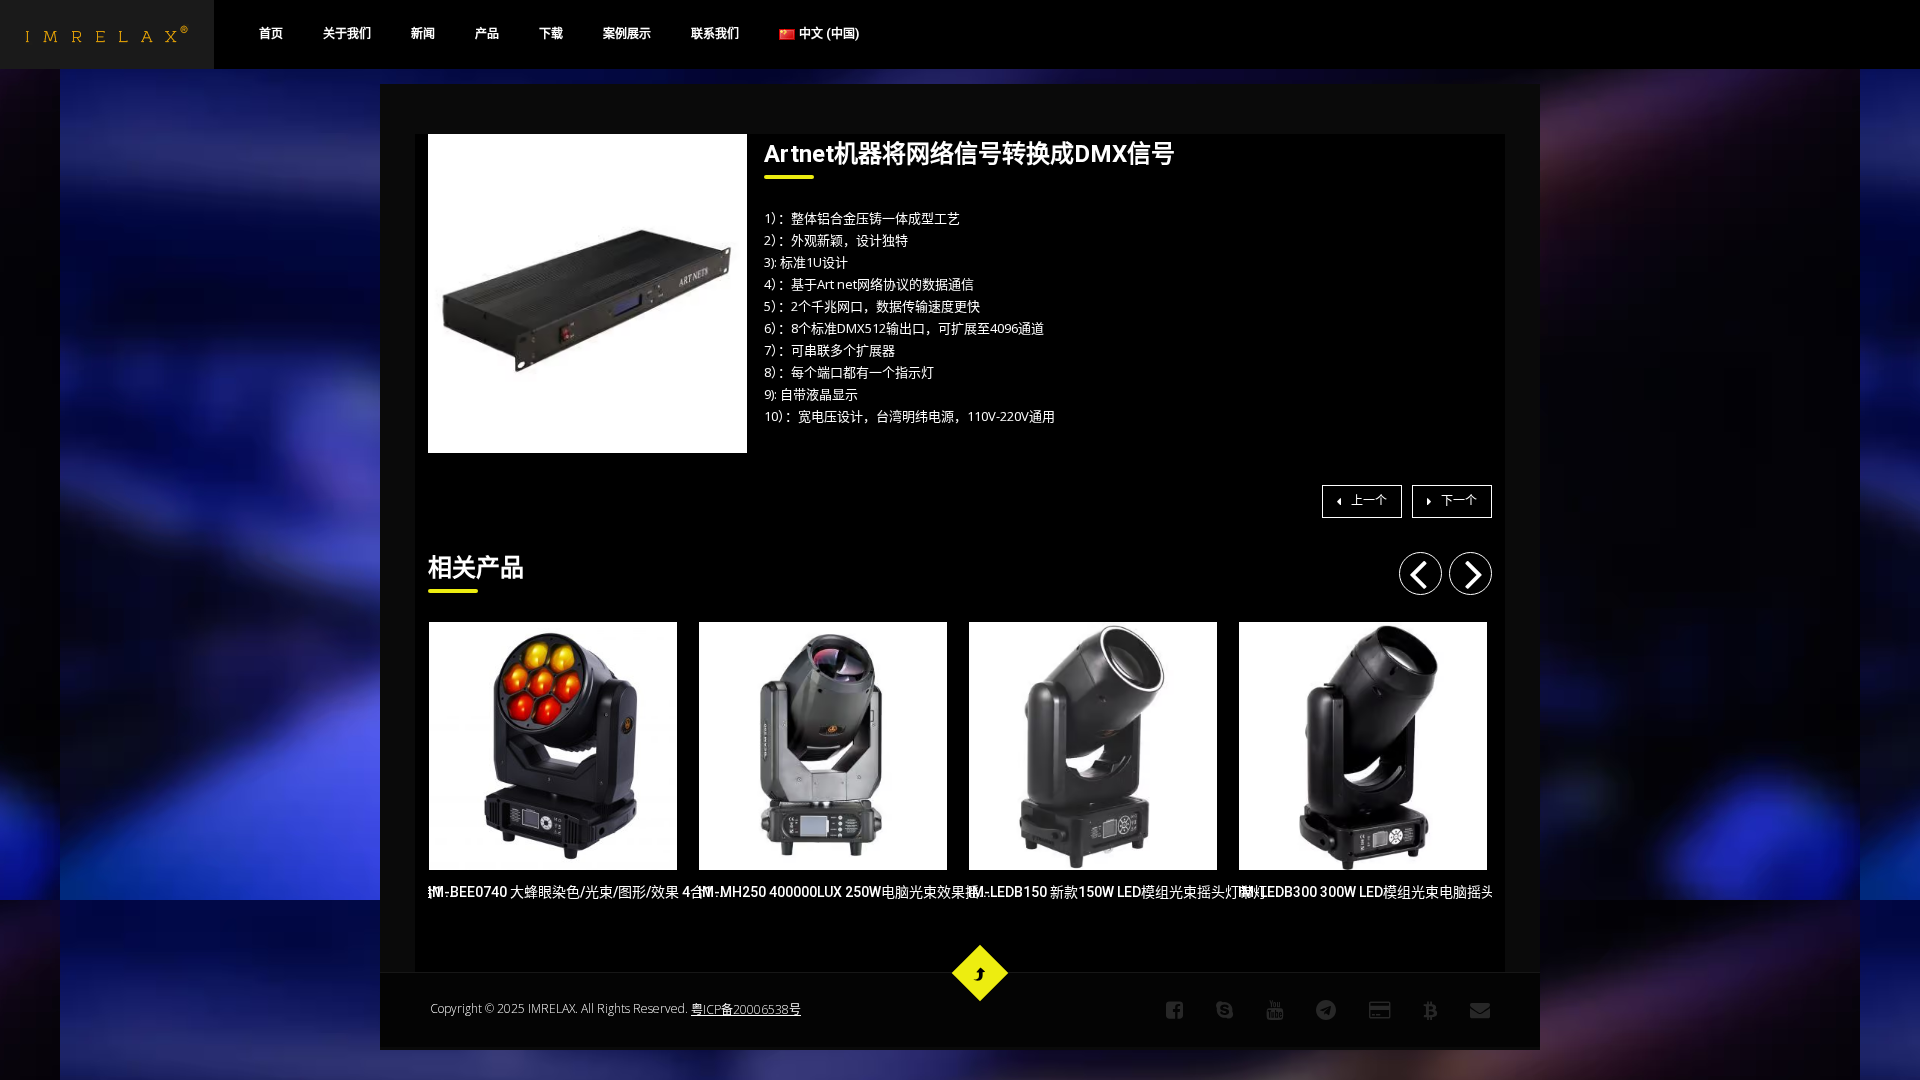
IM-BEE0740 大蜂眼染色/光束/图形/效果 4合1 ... (553, 892)
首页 (271, 34)
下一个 (1459, 501)
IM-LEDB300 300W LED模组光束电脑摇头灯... (1363, 892)
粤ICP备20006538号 (746, 1009)
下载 (551, 34)
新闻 (423, 34)
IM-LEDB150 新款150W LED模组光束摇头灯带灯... (1093, 892)
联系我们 (715, 34)
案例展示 (627, 34)
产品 (487, 34)
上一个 (1369, 501)
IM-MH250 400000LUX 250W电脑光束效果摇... (823, 892)
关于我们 (347, 34)
